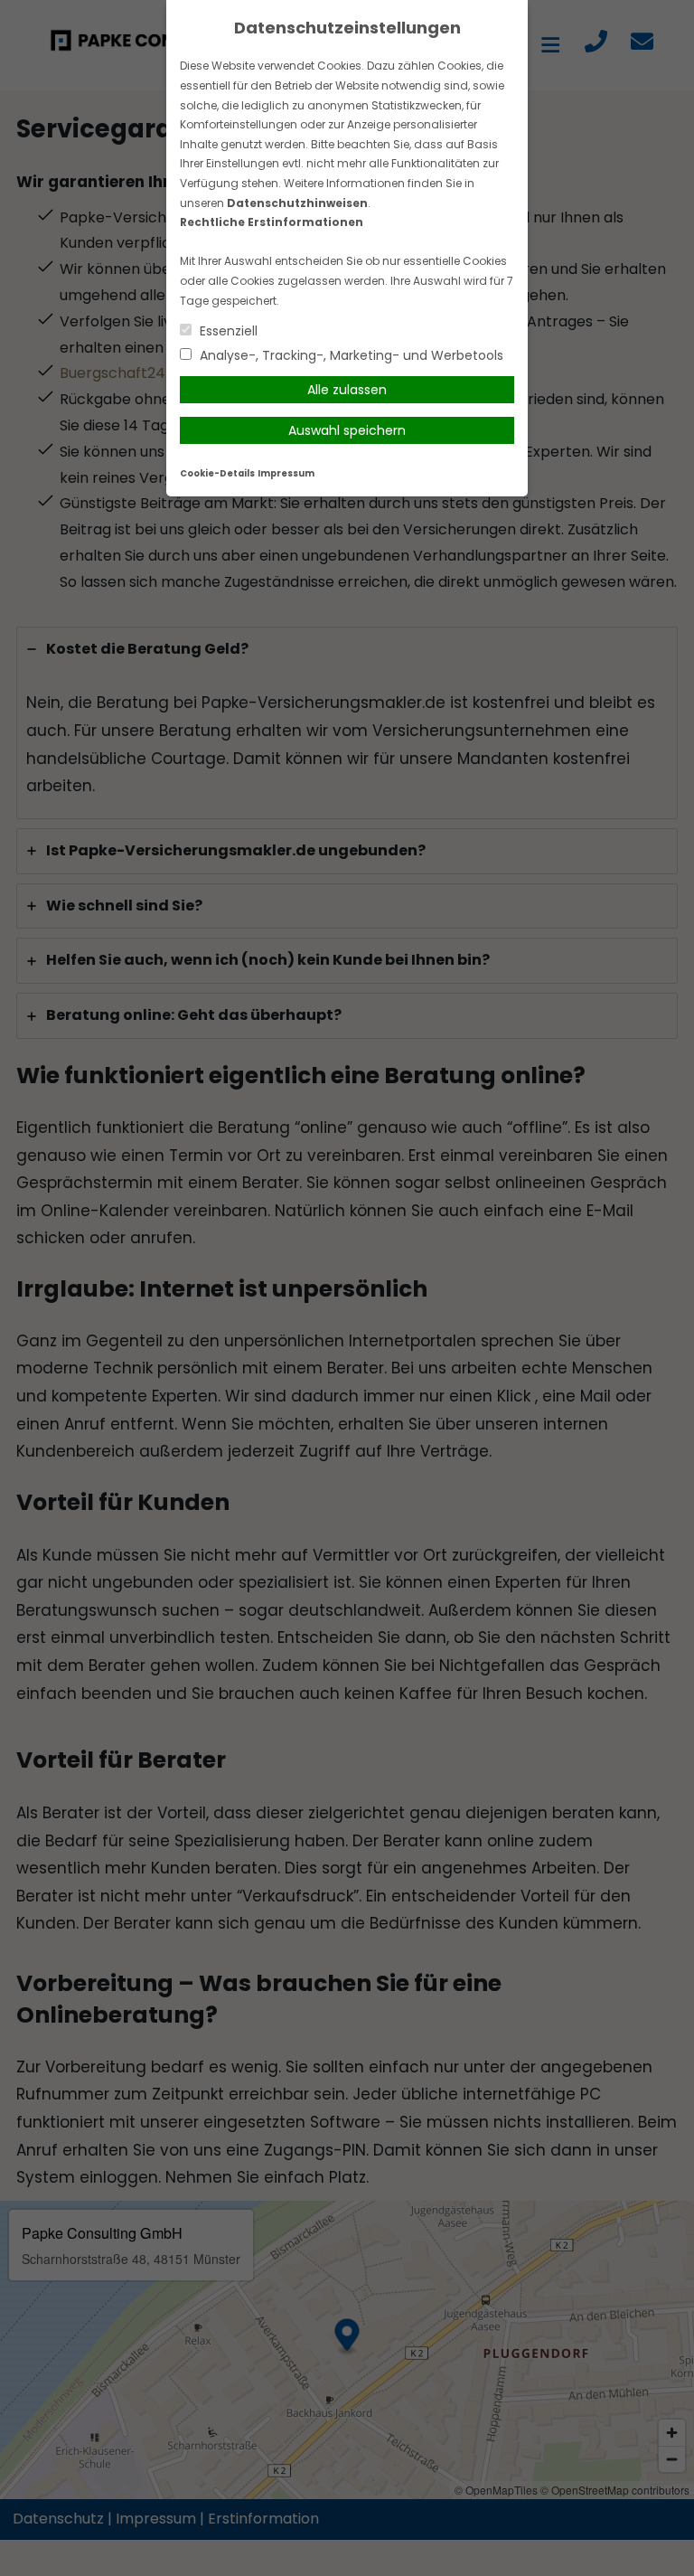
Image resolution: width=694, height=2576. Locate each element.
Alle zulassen (347, 390)
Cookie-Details (217, 473)
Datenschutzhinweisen (297, 203)
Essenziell (227, 331)
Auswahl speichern (347, 430)
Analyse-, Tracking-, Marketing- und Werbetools (350, 355)
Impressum (286, 473)
